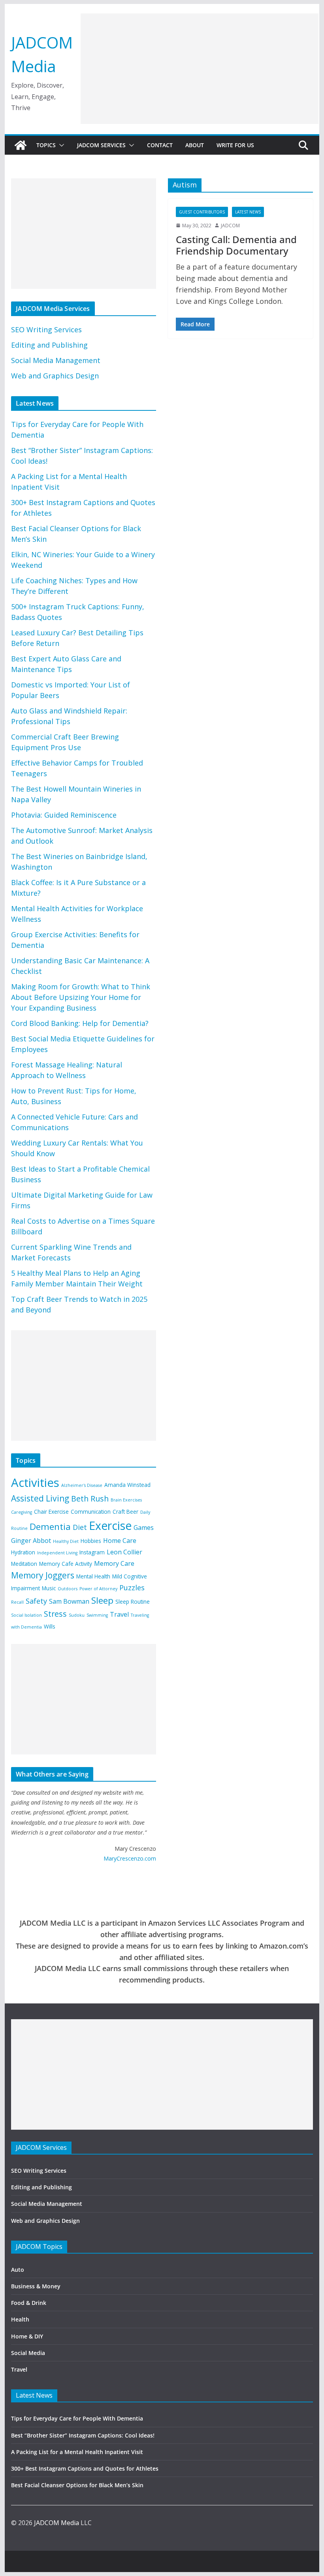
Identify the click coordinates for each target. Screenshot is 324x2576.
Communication (91, 1512)
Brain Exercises (126, 1500)
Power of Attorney (98, 1589)
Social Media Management (56, 360)
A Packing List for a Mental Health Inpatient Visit (77, 2452)
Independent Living (57, 1553)
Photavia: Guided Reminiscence (64, 815)
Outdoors (68, 1589)
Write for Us (235, 145)
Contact (160, 145)
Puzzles (132, 1588)
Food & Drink (29, 2303)
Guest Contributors (202, 212)
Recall (17, 1602)
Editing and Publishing (49, 345)
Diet (80, 1527)
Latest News (248, 212)
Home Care (120, 1541)
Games (144, 1528)
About (195, 145)
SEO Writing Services (46, 329)
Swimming (97, 1615)
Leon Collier (124, 1552)
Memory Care (114, 1563)
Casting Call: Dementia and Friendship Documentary (236, 245)
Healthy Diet (66, 1541)
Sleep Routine (133, 1602)
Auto (18, 2270)
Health (20, 2319)
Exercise (110, 1526)
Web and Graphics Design (55, 376)
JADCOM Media (57, 2523)
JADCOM (230, 226)
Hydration (23, 1552)
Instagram (92, 1552)
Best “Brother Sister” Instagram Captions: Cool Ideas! (83, 2435)
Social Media (28, 2353)
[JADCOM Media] (21, 145)
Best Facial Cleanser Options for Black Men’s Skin (77, 2485)
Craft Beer (125, 1512)
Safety (36, 1601)
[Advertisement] (200, 69)
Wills (50, 1626)
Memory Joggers (43, 1575)
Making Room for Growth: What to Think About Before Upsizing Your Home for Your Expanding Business (81, 997)
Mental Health (93, 1576)
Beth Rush (90, 1499)
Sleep (102, 1600)
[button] (60, 145)
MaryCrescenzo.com (130, 1858)
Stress (55, 1614)
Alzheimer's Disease (82, 1485)
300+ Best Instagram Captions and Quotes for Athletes (85, 2468)
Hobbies (91, 1541)
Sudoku (77, 1615)
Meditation (24, 1564)
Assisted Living (40, 1498)
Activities (35, 1483)
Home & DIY (27, 2336)
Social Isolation (26, 1615)
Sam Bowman (69, 1601)
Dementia (50, 1527)
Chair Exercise (51, 1512)
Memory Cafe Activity (66, 1564)
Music (49, 1588)
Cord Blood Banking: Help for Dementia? (80, 1023)
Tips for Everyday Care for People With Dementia (78, 2418)
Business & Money (36, 2286)
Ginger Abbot (31, 1541)
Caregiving (22, 1512)
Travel (119, 1614)
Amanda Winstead (127, 1485)
